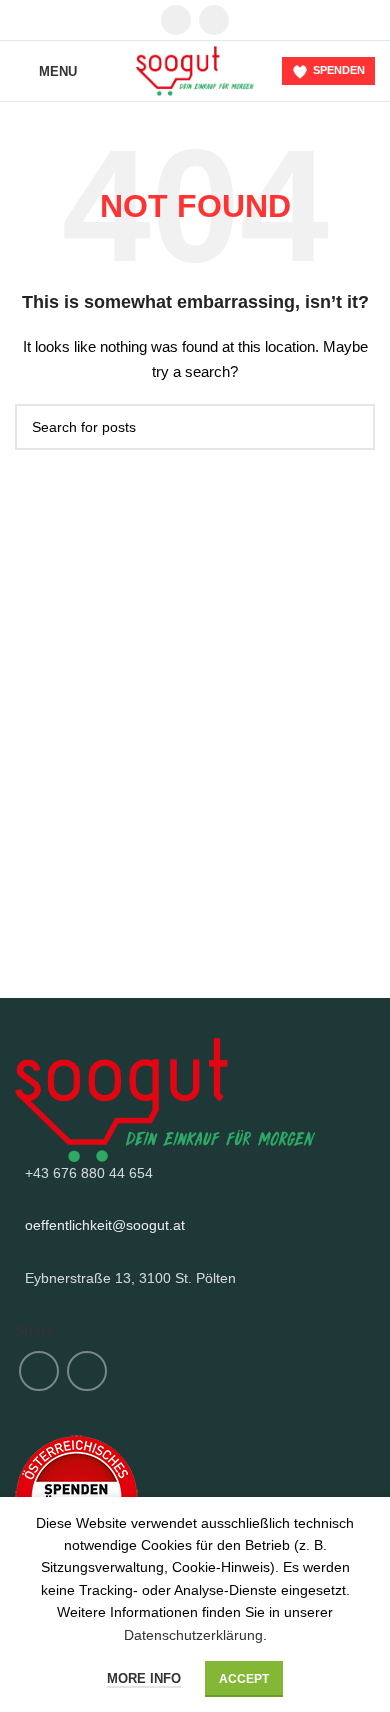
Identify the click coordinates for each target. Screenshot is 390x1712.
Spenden (339, 70)
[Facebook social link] (176, 20)
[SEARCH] (352, 427)
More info (144, 1678)
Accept (244, 1679)
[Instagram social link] (214, 20)
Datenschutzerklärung (193, 1635)
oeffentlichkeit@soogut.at (105, 1225)
